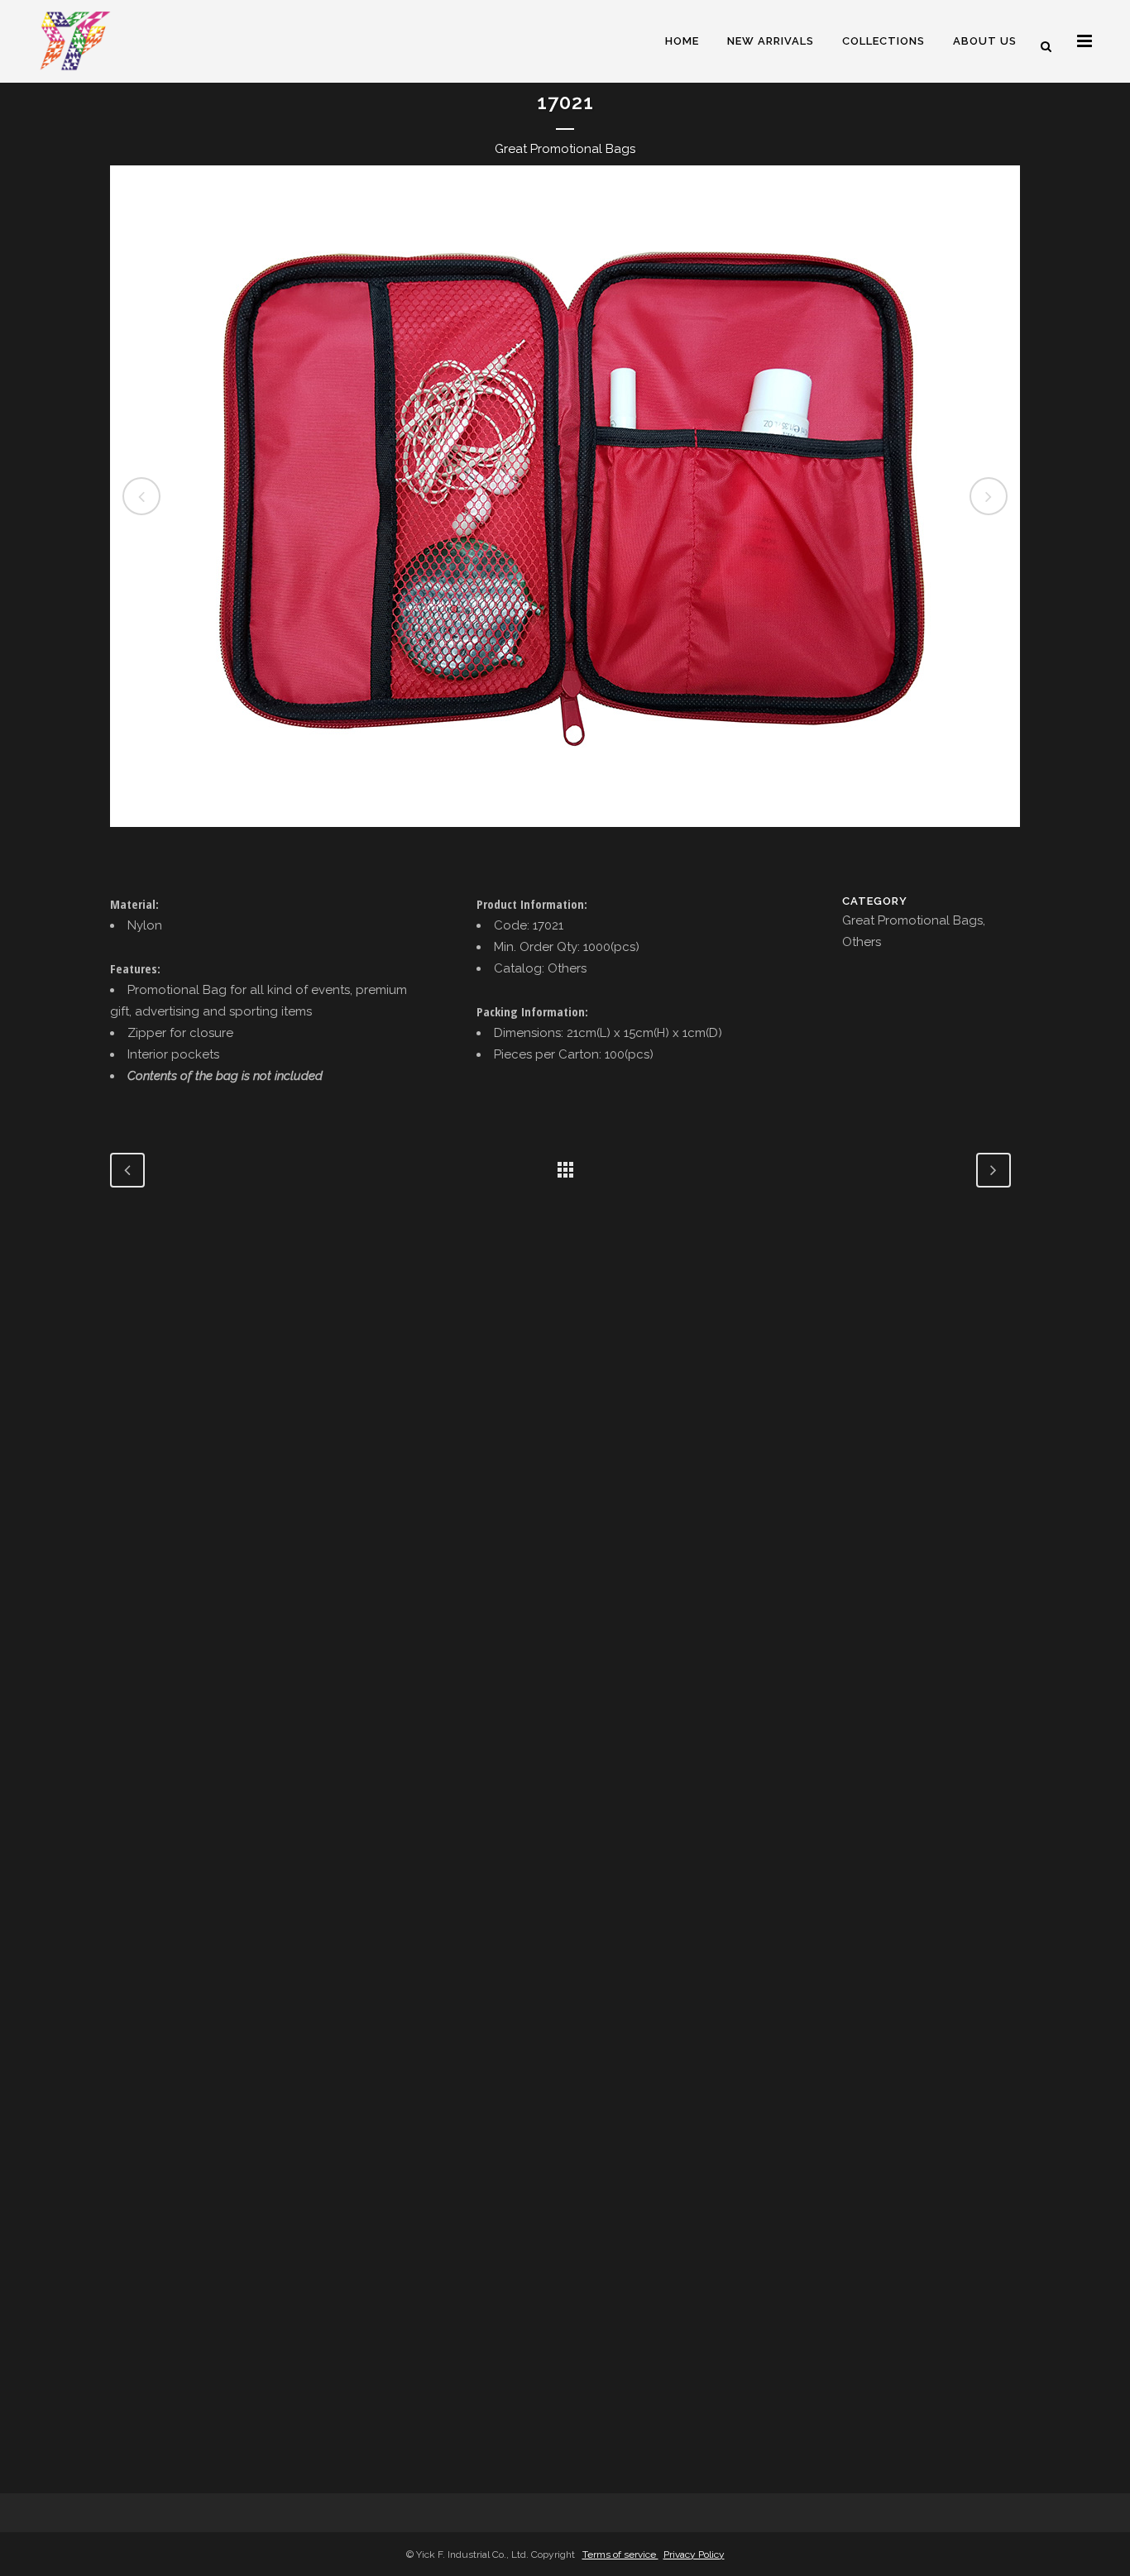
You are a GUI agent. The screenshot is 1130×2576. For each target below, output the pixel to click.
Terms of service (620, 2554)
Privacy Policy (694, 2554)
